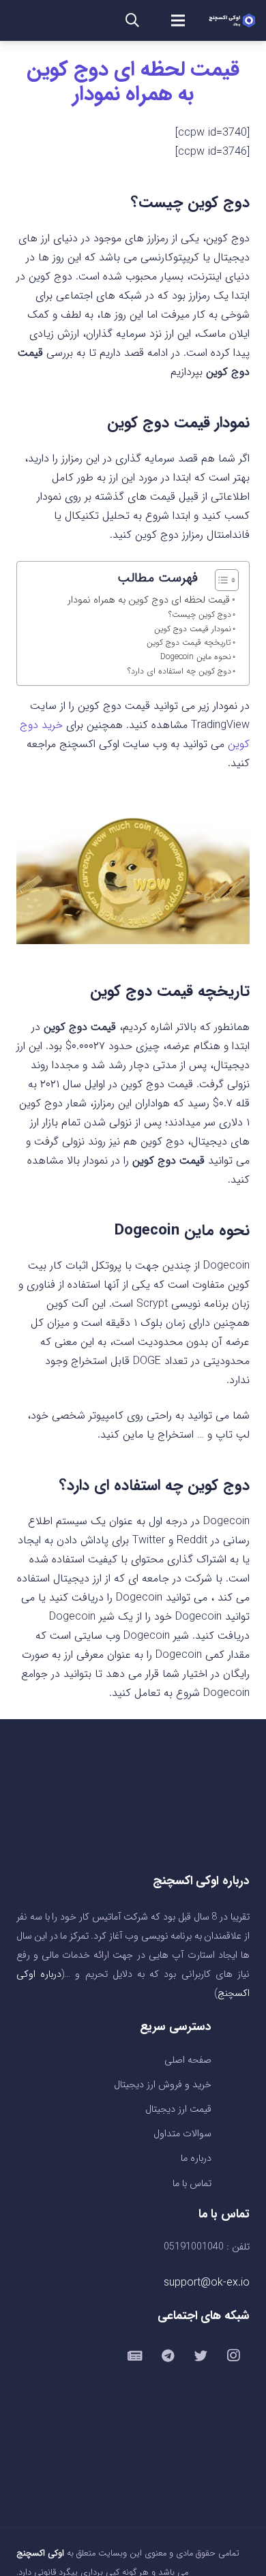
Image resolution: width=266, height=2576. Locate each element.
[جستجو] (132, 20)
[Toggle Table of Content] (220, 580)
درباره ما (196, 2158)
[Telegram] (168, 2356)
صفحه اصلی (188, 2060)
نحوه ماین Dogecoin (196, 657)
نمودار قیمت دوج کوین (191, 629)
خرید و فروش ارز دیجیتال (163, 2085)
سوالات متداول (182, 2134)
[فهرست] (178, 20)
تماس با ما (192, 2184)
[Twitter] (201, 2356)
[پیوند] (232, 20)
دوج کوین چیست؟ (200, 615)
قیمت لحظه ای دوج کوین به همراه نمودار (133, 82)
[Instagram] (233, 2356)
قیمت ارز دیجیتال (178, 2109)
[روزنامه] (135, 2356)
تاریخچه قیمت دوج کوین (188, 642)
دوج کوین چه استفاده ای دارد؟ (179, 671)
